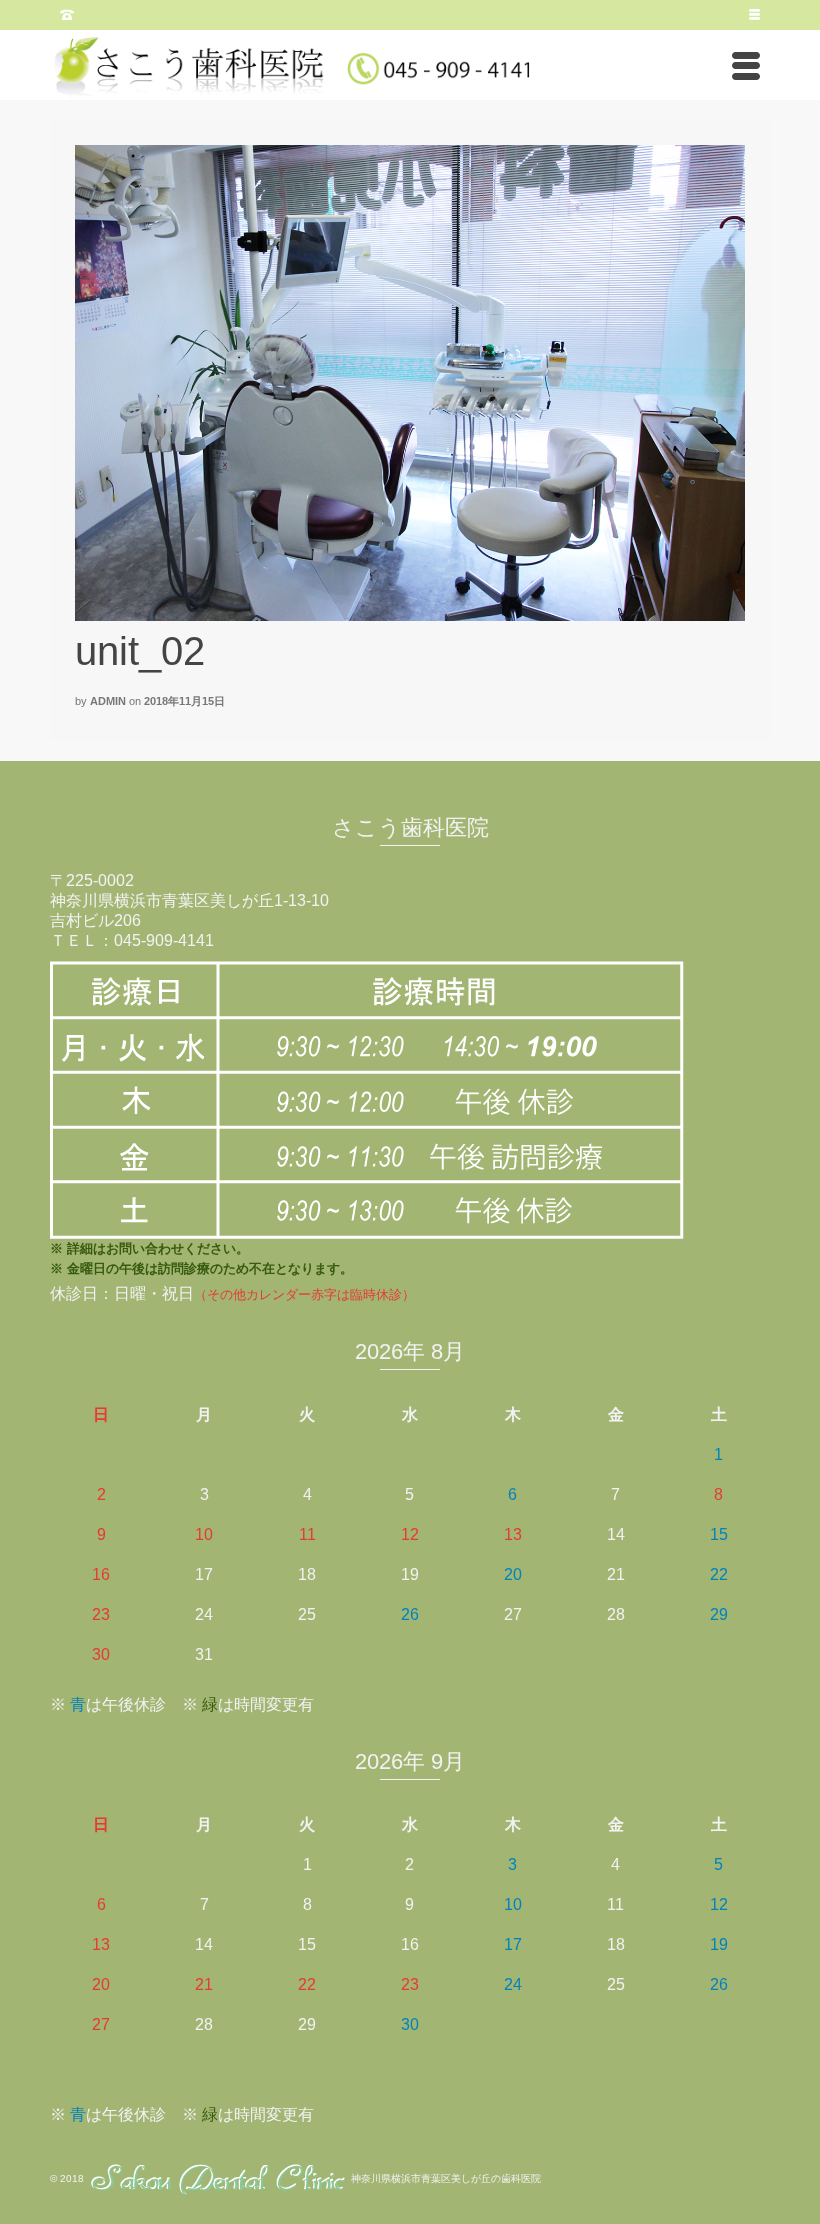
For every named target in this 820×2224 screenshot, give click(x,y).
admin (108, 701)
